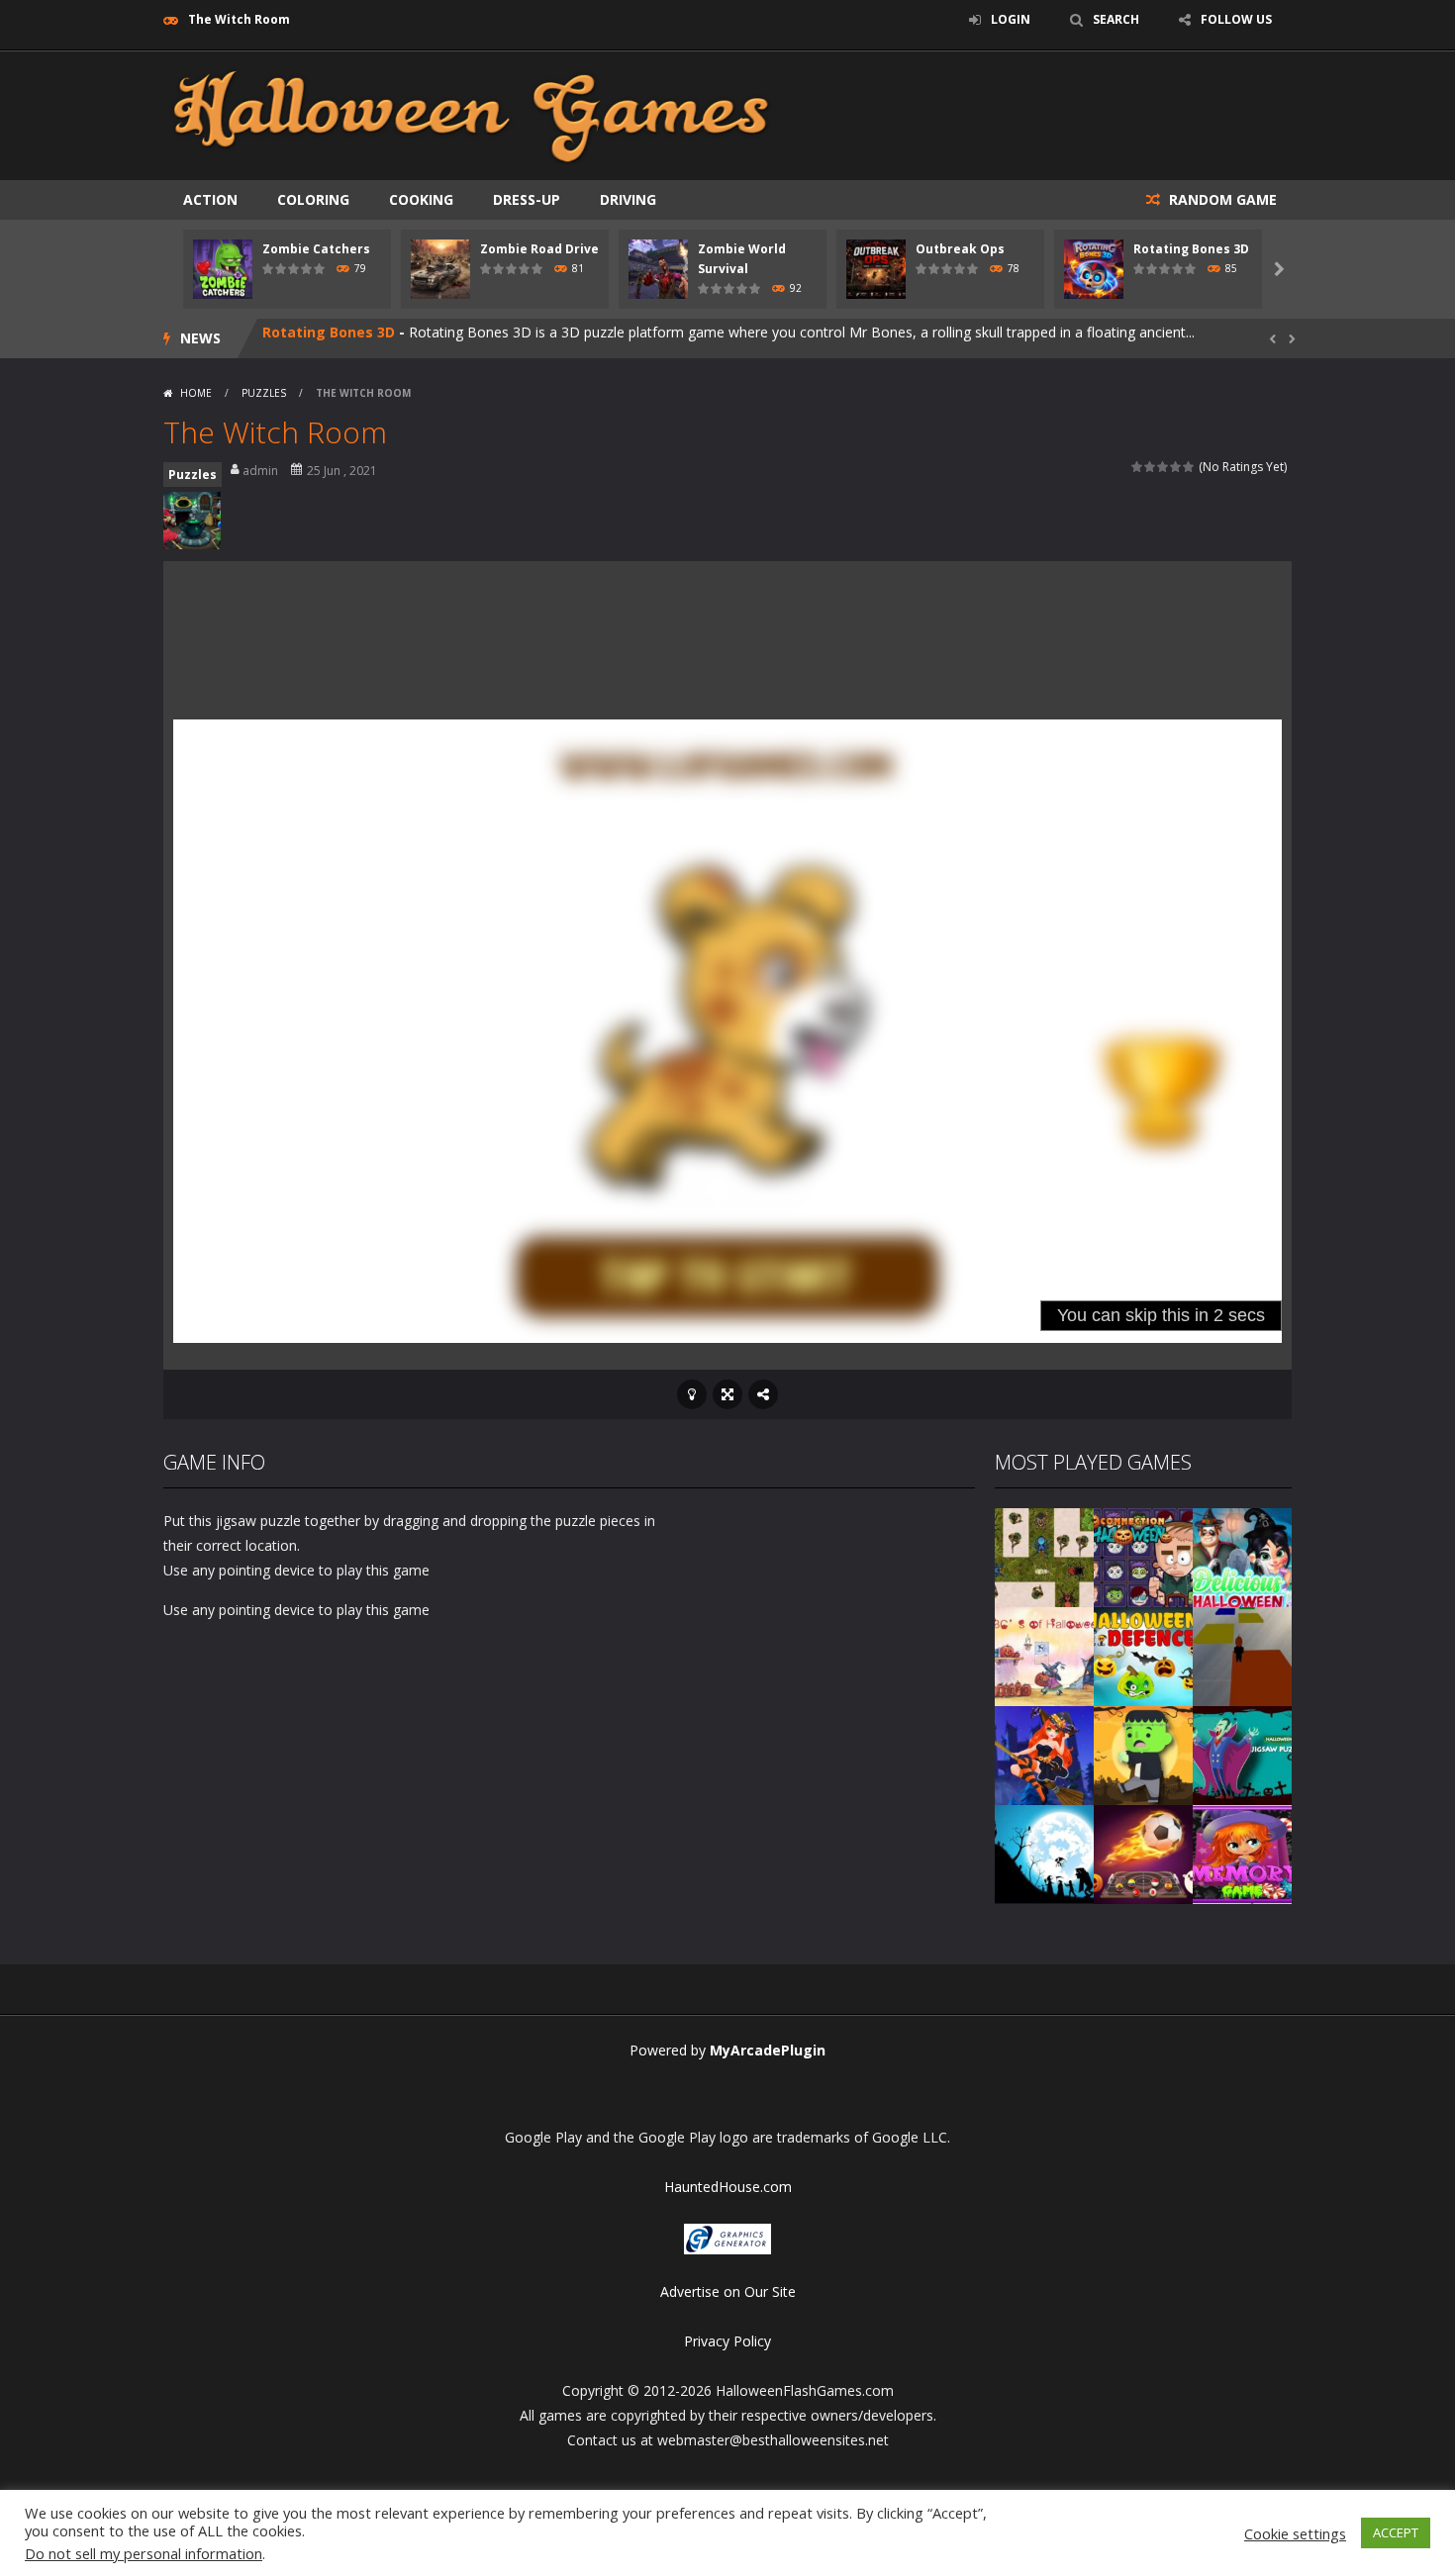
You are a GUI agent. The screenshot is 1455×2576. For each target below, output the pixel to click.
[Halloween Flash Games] (471, 114)
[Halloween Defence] (1143, 1655)
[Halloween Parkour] (1242, 1655)
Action (210, 199)
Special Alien (307, 338)
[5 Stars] (1189, 467)
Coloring (313, 199)
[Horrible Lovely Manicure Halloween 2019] (1044, 1754)
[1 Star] (1138, 467)
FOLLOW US (1236, 19)
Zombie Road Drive (539, 249)
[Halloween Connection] (1143, 1556)
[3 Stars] (1164, 467)
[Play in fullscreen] (727, 1394)
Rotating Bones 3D (1191, 249)
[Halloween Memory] (1143, 1754)
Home (196, 393)
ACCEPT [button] (1396, 2532)
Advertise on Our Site (728, 2291)
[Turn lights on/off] (692, 1394)
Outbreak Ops (960, 249)
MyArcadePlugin (768, 2050)
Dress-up (527, 199)
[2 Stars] (1151, 467)
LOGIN (1011, 19)
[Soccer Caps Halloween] (1143, 1853)
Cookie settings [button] (1295, 2533)
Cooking (421, 199)
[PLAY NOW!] (223, 268)
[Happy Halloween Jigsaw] (1044, 1853)
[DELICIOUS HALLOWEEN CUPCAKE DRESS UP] (1242, 1556)
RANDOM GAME (1221, 199)
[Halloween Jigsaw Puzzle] (1242, 1754)
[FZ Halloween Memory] (1242, 1853)
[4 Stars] (1176, 467)
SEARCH (1116, 19)
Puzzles (264, 393)
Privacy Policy (727, 2341)
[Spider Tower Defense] (1044, 1556)
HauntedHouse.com (728, 2187)
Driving (628, 199)
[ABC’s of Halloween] (1044, 1655)
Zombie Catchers (316, 249)
